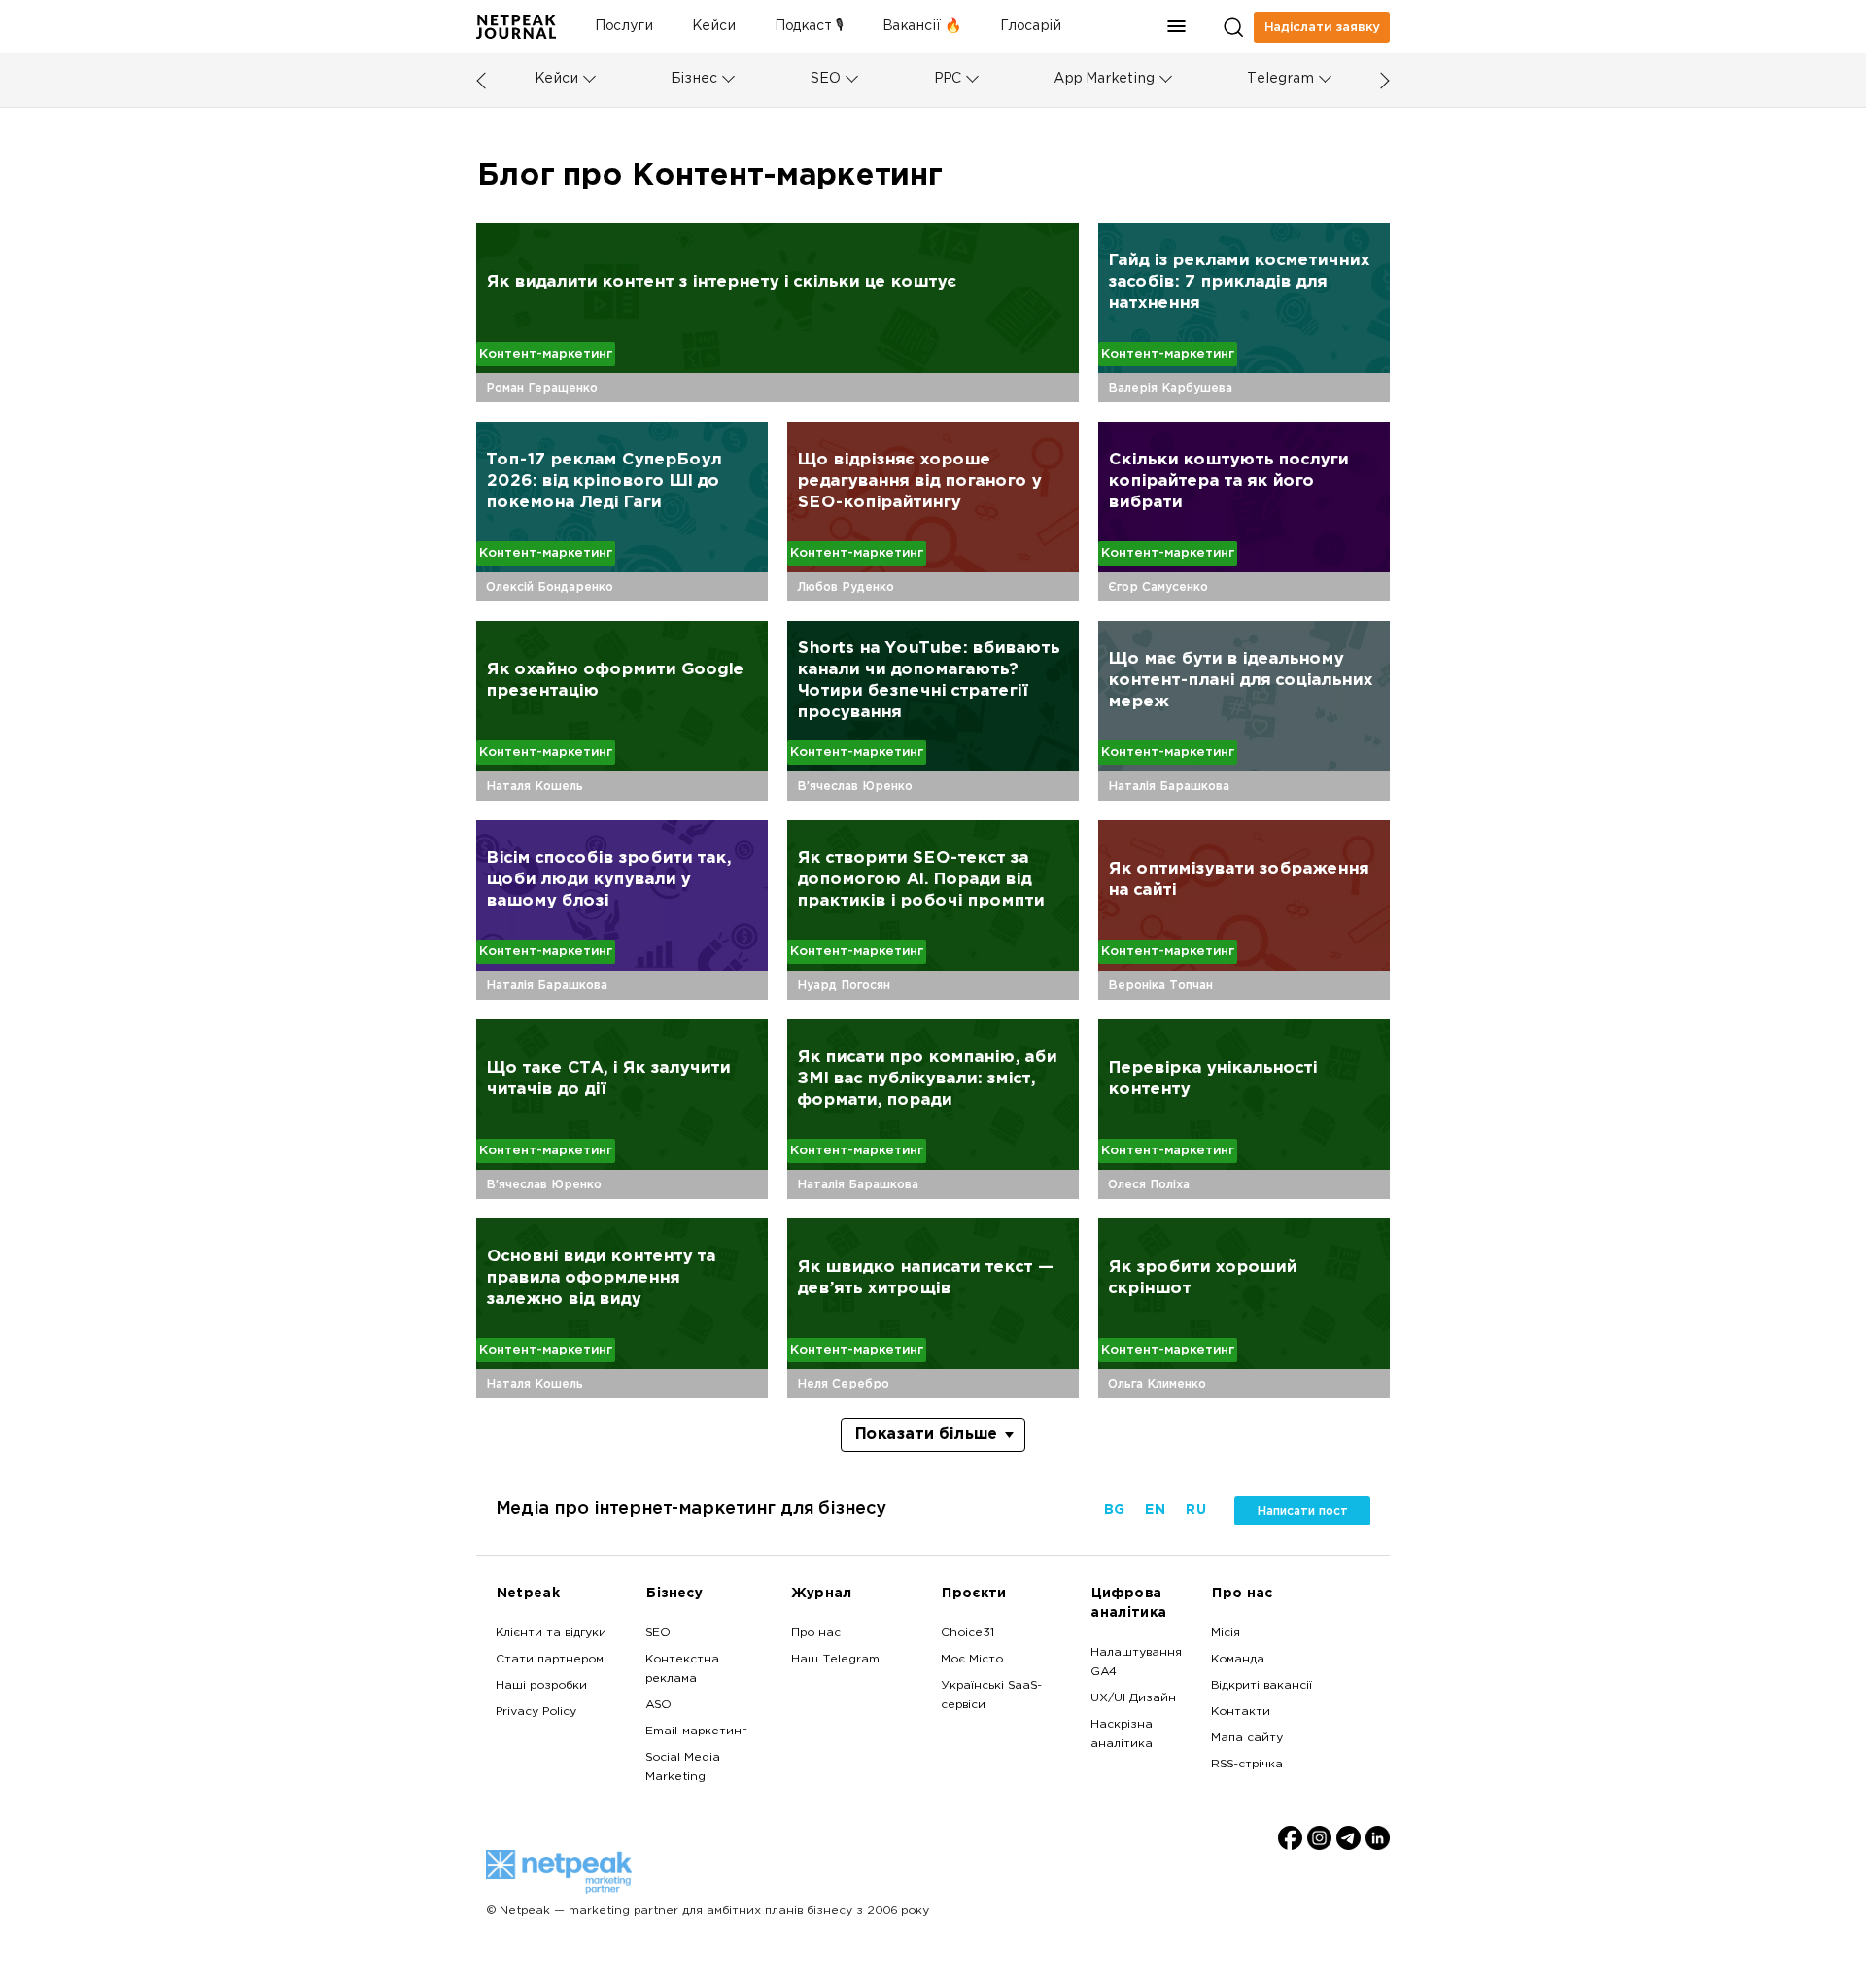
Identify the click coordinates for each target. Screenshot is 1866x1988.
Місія (1226, 1633)
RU (1195, 1510)
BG (1114, 1510)
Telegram (1280, 79)
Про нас (816, 1633)
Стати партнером (550, 1660)
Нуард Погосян (844, 985)
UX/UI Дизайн (1133, 1698)
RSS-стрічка (1247, 1765)
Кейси (714, 27)
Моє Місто (972, 1660)
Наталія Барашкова (1169, 786)
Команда (1238, 1660)
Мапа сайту (1247, 1738)
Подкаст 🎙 (809, 27)
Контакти (1241, 1712)
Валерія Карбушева (1170, 388)
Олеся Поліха (1149, 1184)
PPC (948, 79)
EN (1155, 1510)
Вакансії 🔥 (922, 27)
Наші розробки (541, 1686)
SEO (825, 79)
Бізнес (694, 79)
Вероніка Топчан (1160, 985)
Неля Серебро (843, 1384)
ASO (658, 1705)
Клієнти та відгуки (551, 1633)
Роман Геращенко (542, 388)
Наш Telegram (835, 1660)
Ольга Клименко (1157, 1384)
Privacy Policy (536, 1712)
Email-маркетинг (696, 1731)
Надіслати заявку (1322, 27)
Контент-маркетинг (546, 354)
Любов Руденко (846, 587)
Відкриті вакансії (1261, 1686)
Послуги (624, 27)
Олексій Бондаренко (550, 587)
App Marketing (1104, 79)
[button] (1177, 27)
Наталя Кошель (535, 786)
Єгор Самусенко (1158, 587)
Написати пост (1302, 1511)
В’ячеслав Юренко (855, 786)
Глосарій (1031, 27)
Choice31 (968, 1633)
